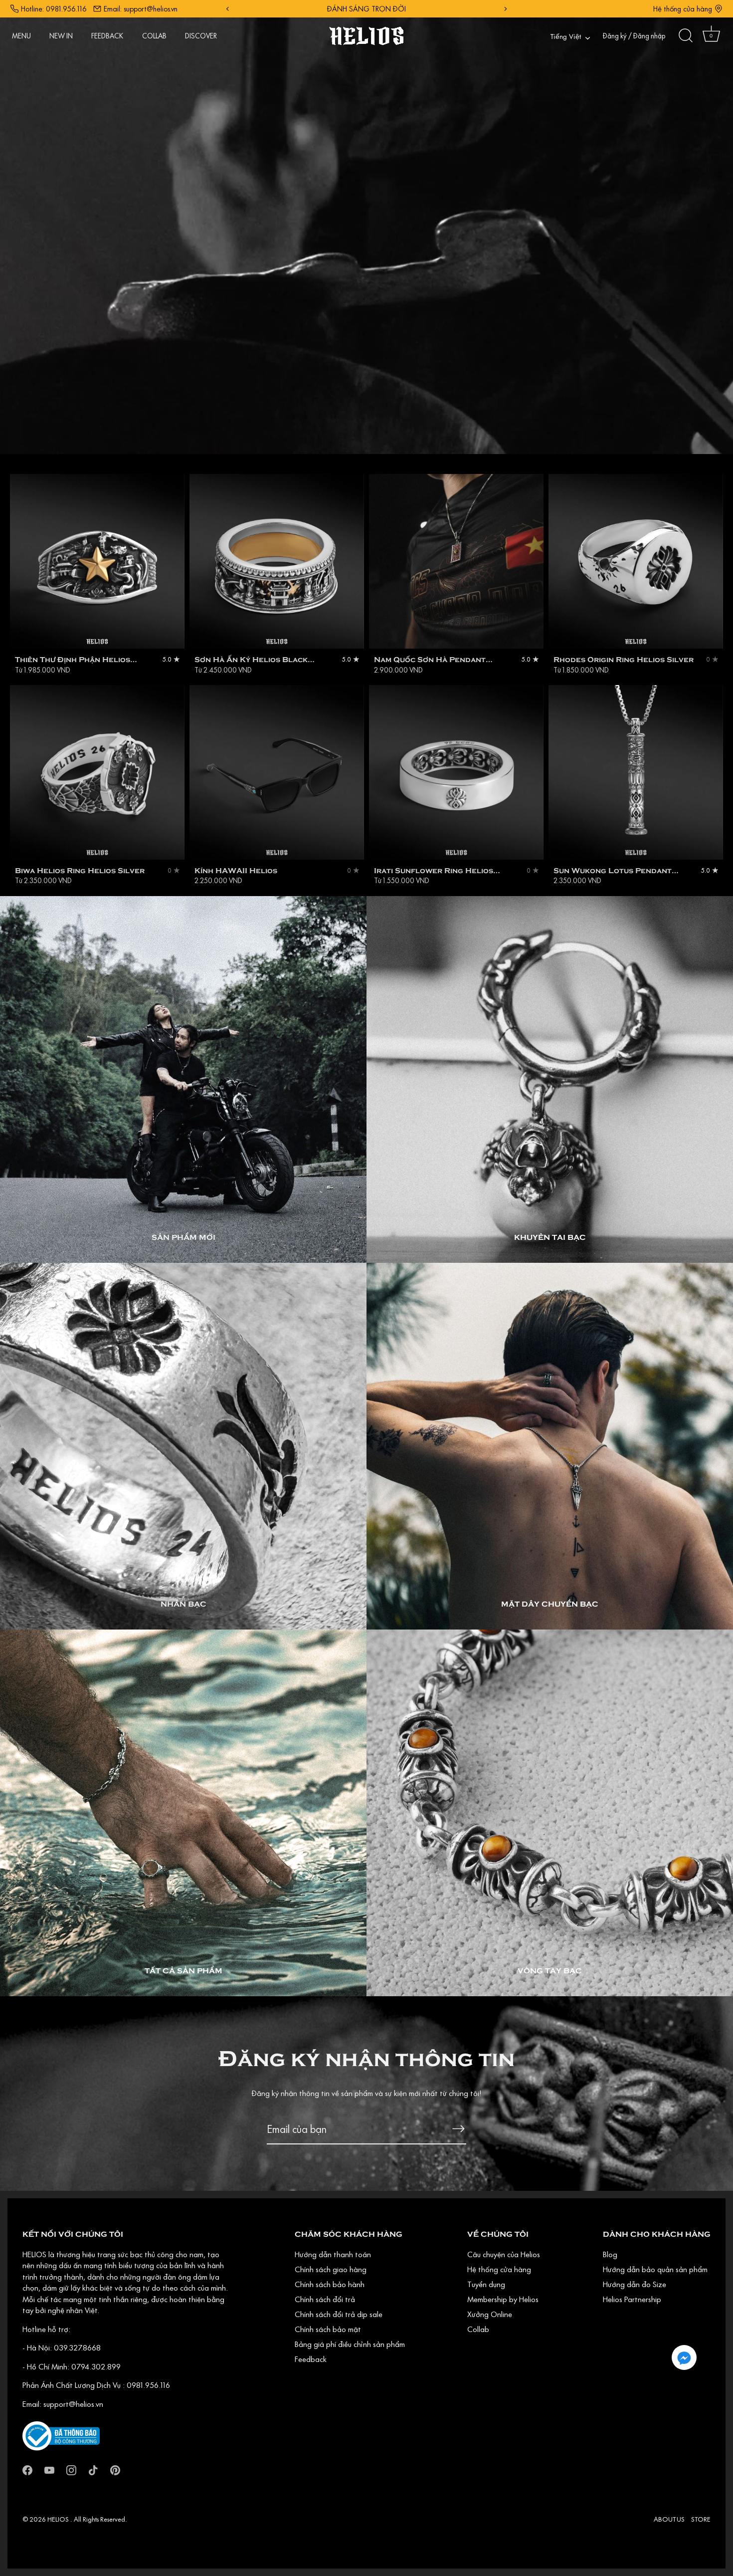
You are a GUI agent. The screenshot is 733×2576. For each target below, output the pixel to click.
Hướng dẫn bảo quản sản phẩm (655, 2269)
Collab (478, 2329)
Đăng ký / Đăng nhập (634, 36)
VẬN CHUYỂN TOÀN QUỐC (366, 9)
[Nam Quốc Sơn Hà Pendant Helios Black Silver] (456, 561)
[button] (684, 2357)
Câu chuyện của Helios (504, 2254)
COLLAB (154, 36)
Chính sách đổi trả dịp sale (339, 2314)
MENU (21, 36)
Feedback (311, 2359)
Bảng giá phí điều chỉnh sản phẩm (350, 2344)
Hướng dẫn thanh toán (333, 2254)
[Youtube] (49, 2469)
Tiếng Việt (566, 37)
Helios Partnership (632, 2299)
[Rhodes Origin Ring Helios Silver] (636, 561)
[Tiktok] (93, 2469)
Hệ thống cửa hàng (683, 9)
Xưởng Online (490, 2314)
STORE (701, 2519)
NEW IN (61, 36)
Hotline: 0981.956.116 (54, 9)
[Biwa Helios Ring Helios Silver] (97, 772)
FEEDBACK (107, 36)
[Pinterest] (115, 2469)
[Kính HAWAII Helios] (277, 772)
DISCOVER (201, 36)
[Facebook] (27, 2469)
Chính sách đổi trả (325, 2299)
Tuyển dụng (486, 2284)
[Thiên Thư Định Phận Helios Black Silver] (97, 561)
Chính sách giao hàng (331, 2269)
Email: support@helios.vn (141, 9)
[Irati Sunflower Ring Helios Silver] (456, 772)
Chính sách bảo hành (330, 2284)
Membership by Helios (503, 2299)
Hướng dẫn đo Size (635, 2284)
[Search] (686, 36)
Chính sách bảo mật (328, 2329)
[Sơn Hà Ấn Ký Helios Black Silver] (277, 561)
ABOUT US (669, 2519)
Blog (610, 2254)
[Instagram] (71, 2469)
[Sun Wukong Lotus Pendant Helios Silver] (636, 772)
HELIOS (59, 2519)
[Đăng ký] (458, 2129)
